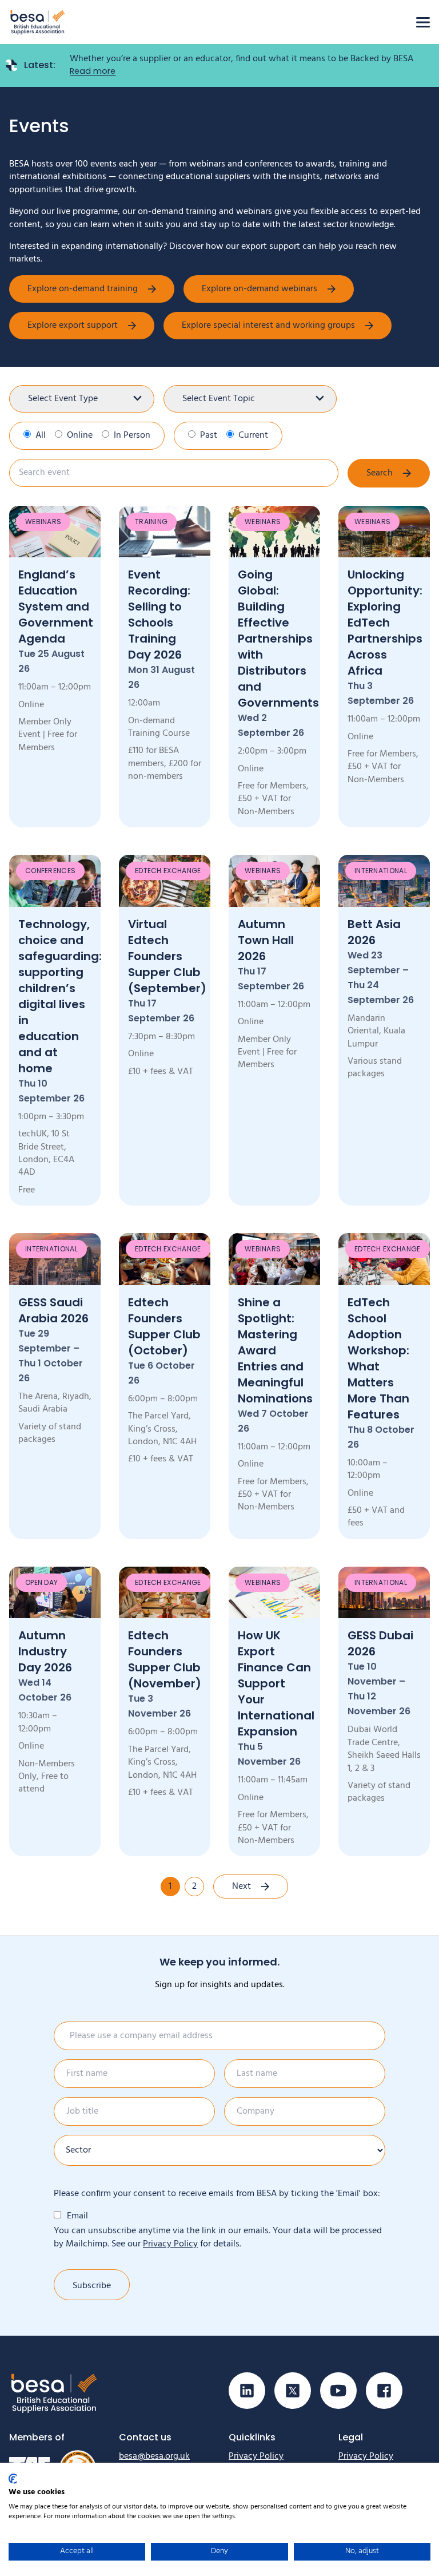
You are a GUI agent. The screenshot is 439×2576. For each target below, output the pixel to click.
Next (242, 1887)
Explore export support (73, 326)
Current (253, 435)
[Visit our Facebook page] (384, 2391)
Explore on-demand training (83, 289)
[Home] (38, 22)
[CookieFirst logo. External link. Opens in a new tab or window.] (13, 2479)
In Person (132, 435)
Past (209, 435)
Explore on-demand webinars (260, 289)
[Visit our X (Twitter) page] (293, 2391)
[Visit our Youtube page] (338, 2391)
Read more (93, 71)
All (41, 435)
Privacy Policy (170, 2244)
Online (80, 435)
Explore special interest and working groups (268, 326)
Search (380, 473)
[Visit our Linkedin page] (247, 2391)
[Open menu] (423, 22)
